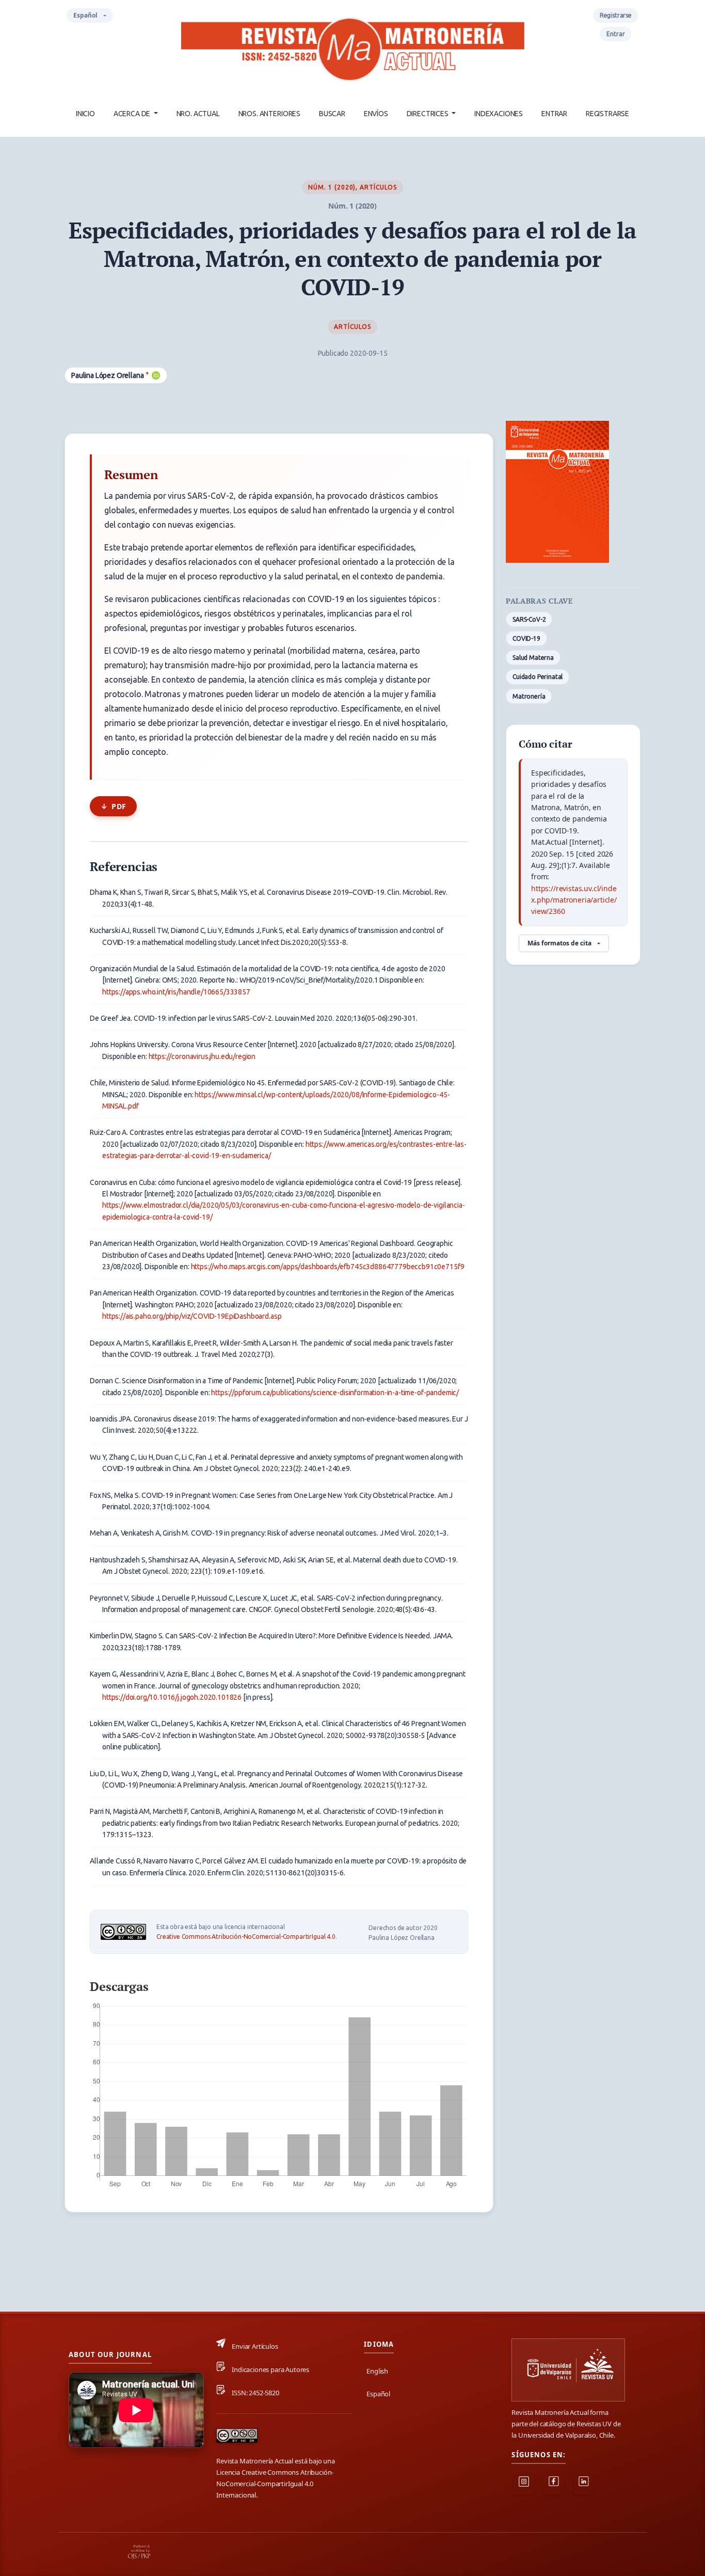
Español (93, 17)
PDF (119, 806)
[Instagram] (524, 2485)
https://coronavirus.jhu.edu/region (202, 1056)
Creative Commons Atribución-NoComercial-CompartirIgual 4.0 (246, 1937)
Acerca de (133, 114)
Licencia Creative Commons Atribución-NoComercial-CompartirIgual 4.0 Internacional (275, 2484)
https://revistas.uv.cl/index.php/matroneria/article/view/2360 (574, 900)
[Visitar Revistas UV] (568, 2370)
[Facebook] (554, 2485)
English (377, 2371)
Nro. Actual (198, 114)
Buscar (332, 114)
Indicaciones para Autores (270, 2369)
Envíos (376, 114)
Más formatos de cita (559, 943)
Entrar (554, 114)
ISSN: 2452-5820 (255, 2393)
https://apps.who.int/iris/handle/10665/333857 (176, 992)
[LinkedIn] (584, 2485)
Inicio (85, 114)
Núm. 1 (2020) (332, 187)
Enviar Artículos (255, 2346)
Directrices (428, 114)
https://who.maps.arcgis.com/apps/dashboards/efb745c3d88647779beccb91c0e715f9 (328, 1267)
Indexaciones (499, 114)
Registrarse (607, 114)
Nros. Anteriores (269, 114)
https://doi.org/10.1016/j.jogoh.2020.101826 (172, 1697)
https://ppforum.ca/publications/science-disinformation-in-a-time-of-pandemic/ (335, 1393)
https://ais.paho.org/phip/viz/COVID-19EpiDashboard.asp (192, 1316)
